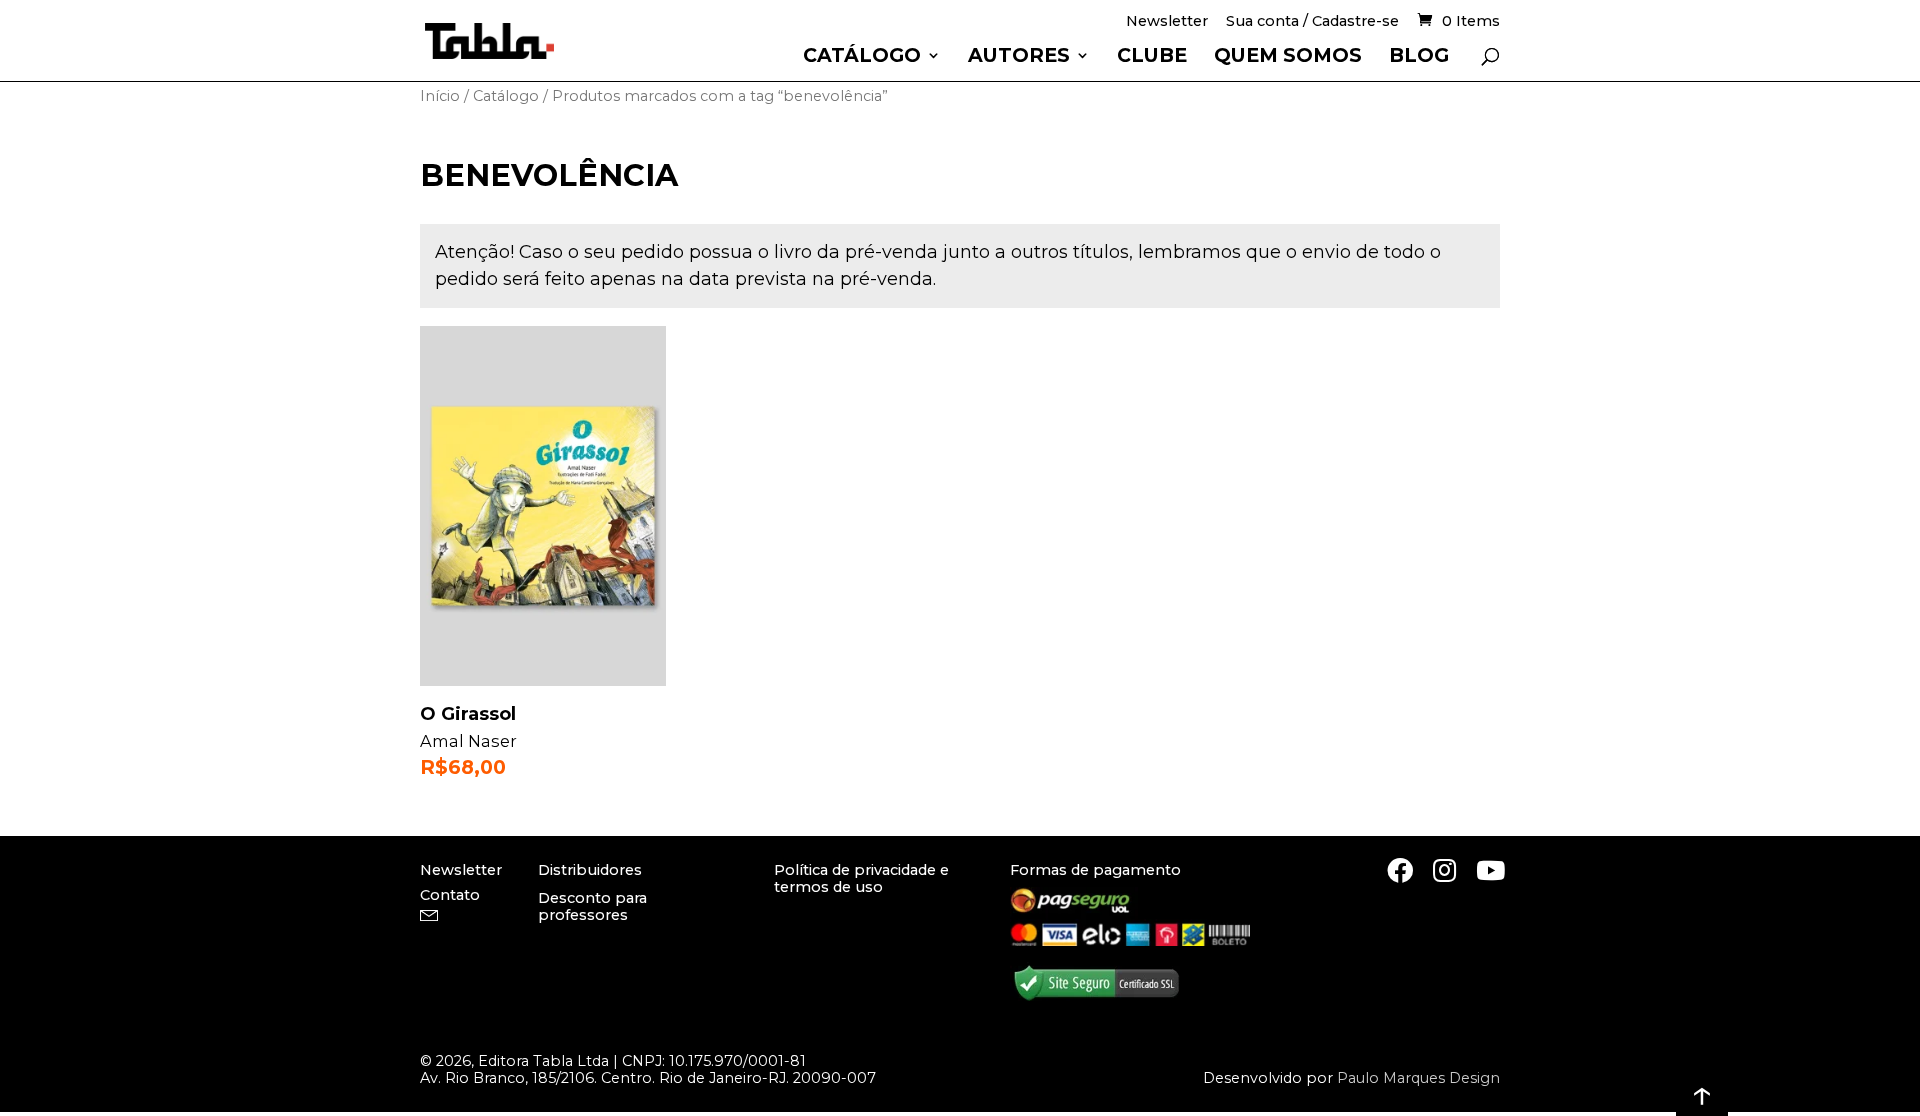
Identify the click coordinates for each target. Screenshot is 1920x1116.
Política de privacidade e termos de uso (861, 878)
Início (440, 96)
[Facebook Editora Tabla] (1400, 870)
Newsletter (1167, 22)
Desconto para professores (592, 906)
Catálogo (862, 57)
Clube (1152, 57)
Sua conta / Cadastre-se (1312, 22)
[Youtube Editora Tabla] (1490, 870)
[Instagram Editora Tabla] (1444, 870)
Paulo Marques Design (1418, 1078)
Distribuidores (590, 870)
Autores (1019, 57)
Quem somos (1288, 57)
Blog (1419, 57)
